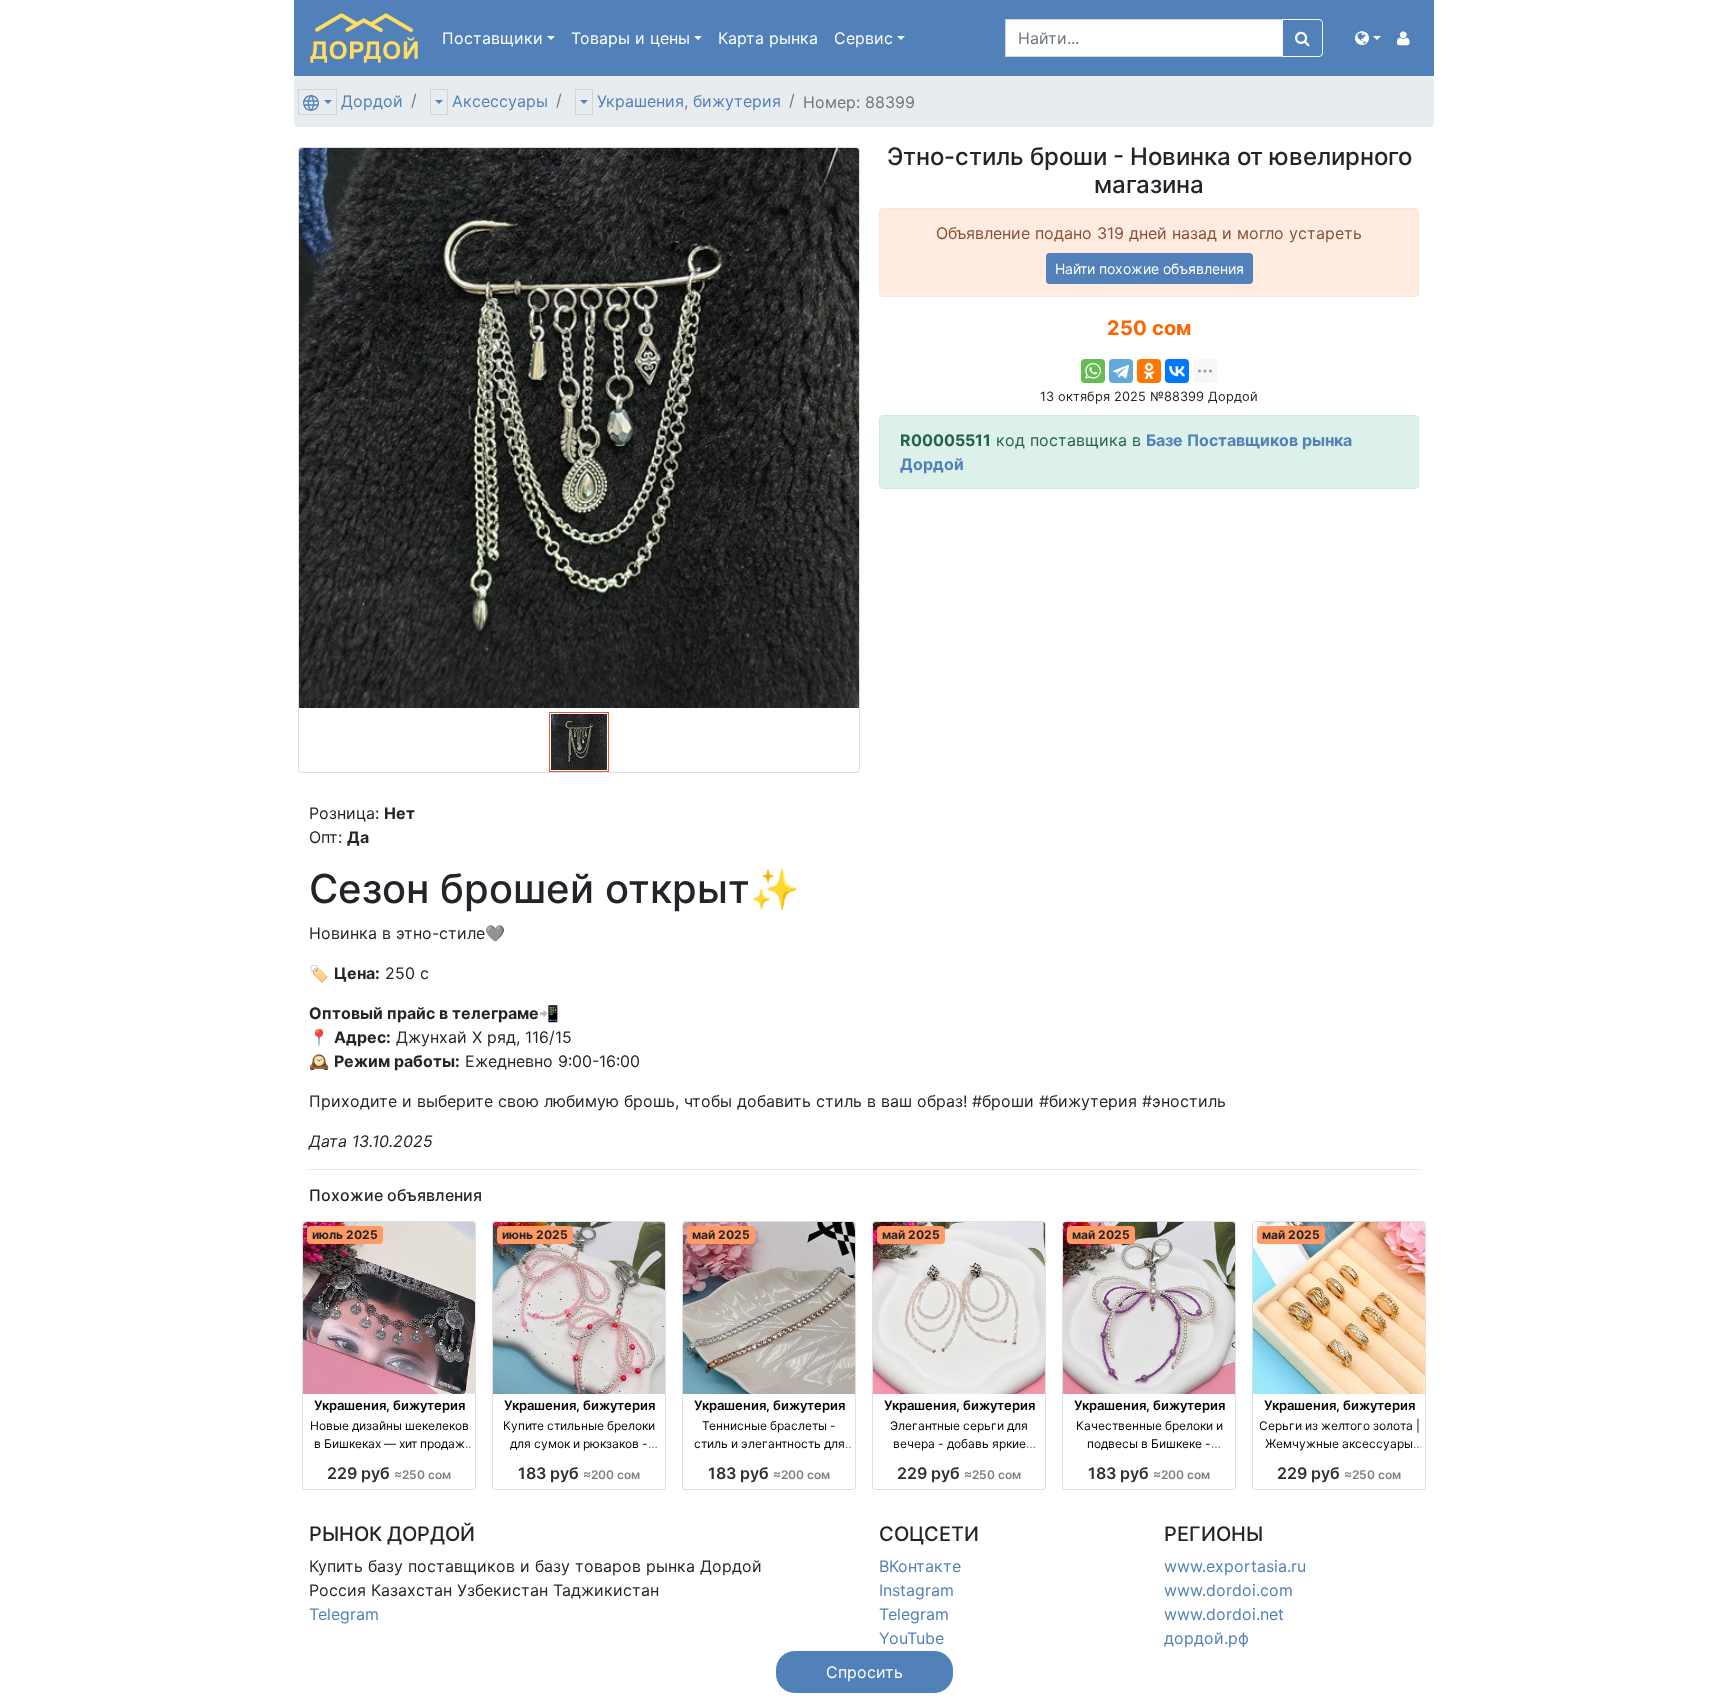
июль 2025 (345, 1234)
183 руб (579, 1473)
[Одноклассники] (1149, 371)
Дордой (372, 101)
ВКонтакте (920, 1566)
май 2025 (721, 1234)
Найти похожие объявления (1149, 268)
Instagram (916, 1590)
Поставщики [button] (492, 38)
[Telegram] (1121, 371)
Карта (768, 38)
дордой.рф (1206, 1638)
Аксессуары (500, 101)
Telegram (344, 1614)
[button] (1368, 38)
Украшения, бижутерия (689, 101)
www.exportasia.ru (1235, 1566)
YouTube (911, 1638)
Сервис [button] (863, 38)
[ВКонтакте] (1177, 371)
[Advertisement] (1149, 645)
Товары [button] (630, 38)
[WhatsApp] (1093, 371)
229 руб (389, 1473)
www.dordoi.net (1224, 1614)
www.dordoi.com (1228, 1590)
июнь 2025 (535, 1234)
